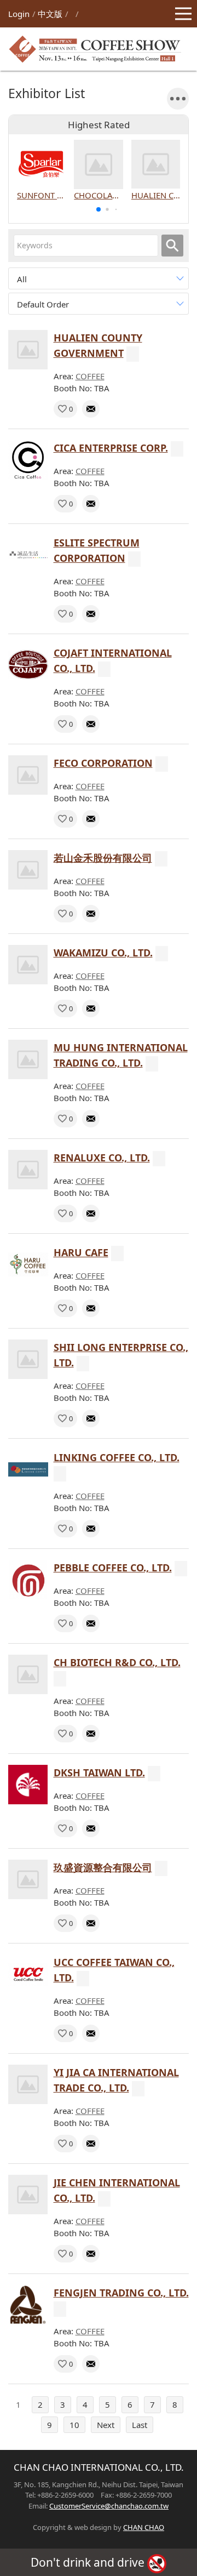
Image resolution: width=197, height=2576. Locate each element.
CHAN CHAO (144, 2527)
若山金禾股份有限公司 (103, 858)
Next (106, 2425)
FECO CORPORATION (103, 763)
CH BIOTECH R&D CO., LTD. (117, 1662)
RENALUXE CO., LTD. (102, 1158)
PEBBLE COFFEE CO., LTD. (113, 1568)
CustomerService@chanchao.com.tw (109, 2506)
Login (19, 14)
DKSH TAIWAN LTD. (99, 1773)
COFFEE (90, 376)
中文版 (50, 14)
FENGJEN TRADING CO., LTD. (121, 2293)
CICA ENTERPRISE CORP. (111, 448)
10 (74, 2425)
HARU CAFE (81, 1252)
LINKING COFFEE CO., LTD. (117, 1457)
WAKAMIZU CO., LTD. (103, 953)
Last (140, 2425)
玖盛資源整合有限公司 (103, 1867)
